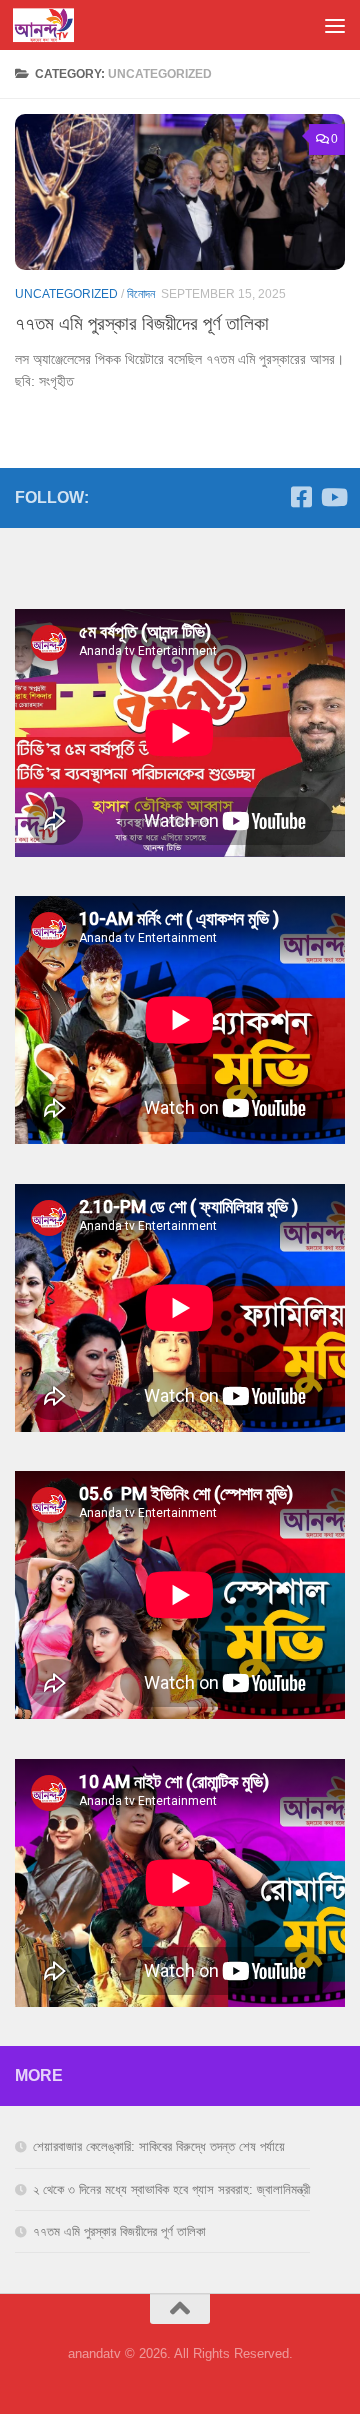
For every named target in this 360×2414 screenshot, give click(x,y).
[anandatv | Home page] (53, 25)
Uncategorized (66, 294)
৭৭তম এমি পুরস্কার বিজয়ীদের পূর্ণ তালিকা (142, 323)
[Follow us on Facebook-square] (301, 497)
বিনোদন (141, 294)
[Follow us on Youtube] (333, 497)
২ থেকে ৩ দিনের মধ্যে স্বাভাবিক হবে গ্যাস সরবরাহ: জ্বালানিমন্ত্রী (171, 2189)
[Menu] (335, 25)
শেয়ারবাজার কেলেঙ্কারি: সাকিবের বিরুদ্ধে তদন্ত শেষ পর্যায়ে (159, 2146)
